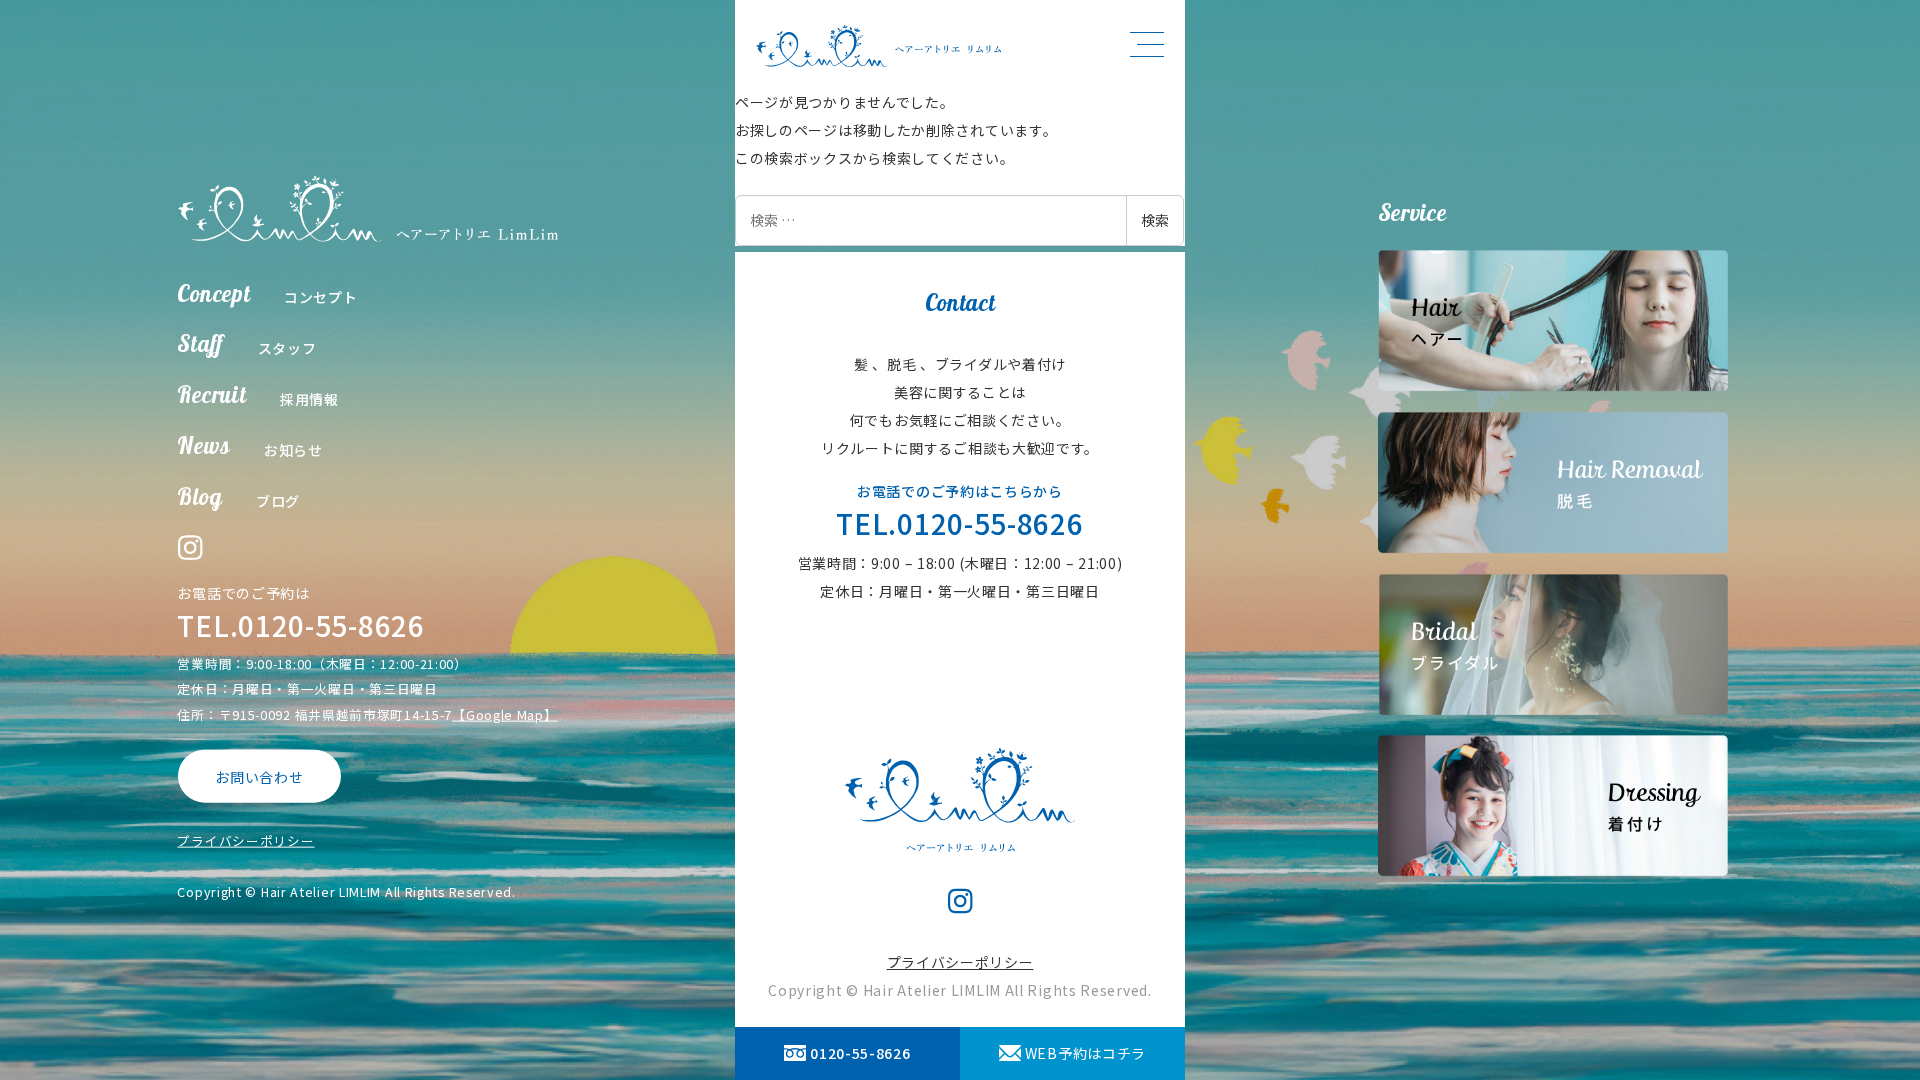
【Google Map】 (504, 713)
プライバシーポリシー (245, 840)
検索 (1155, 220)
